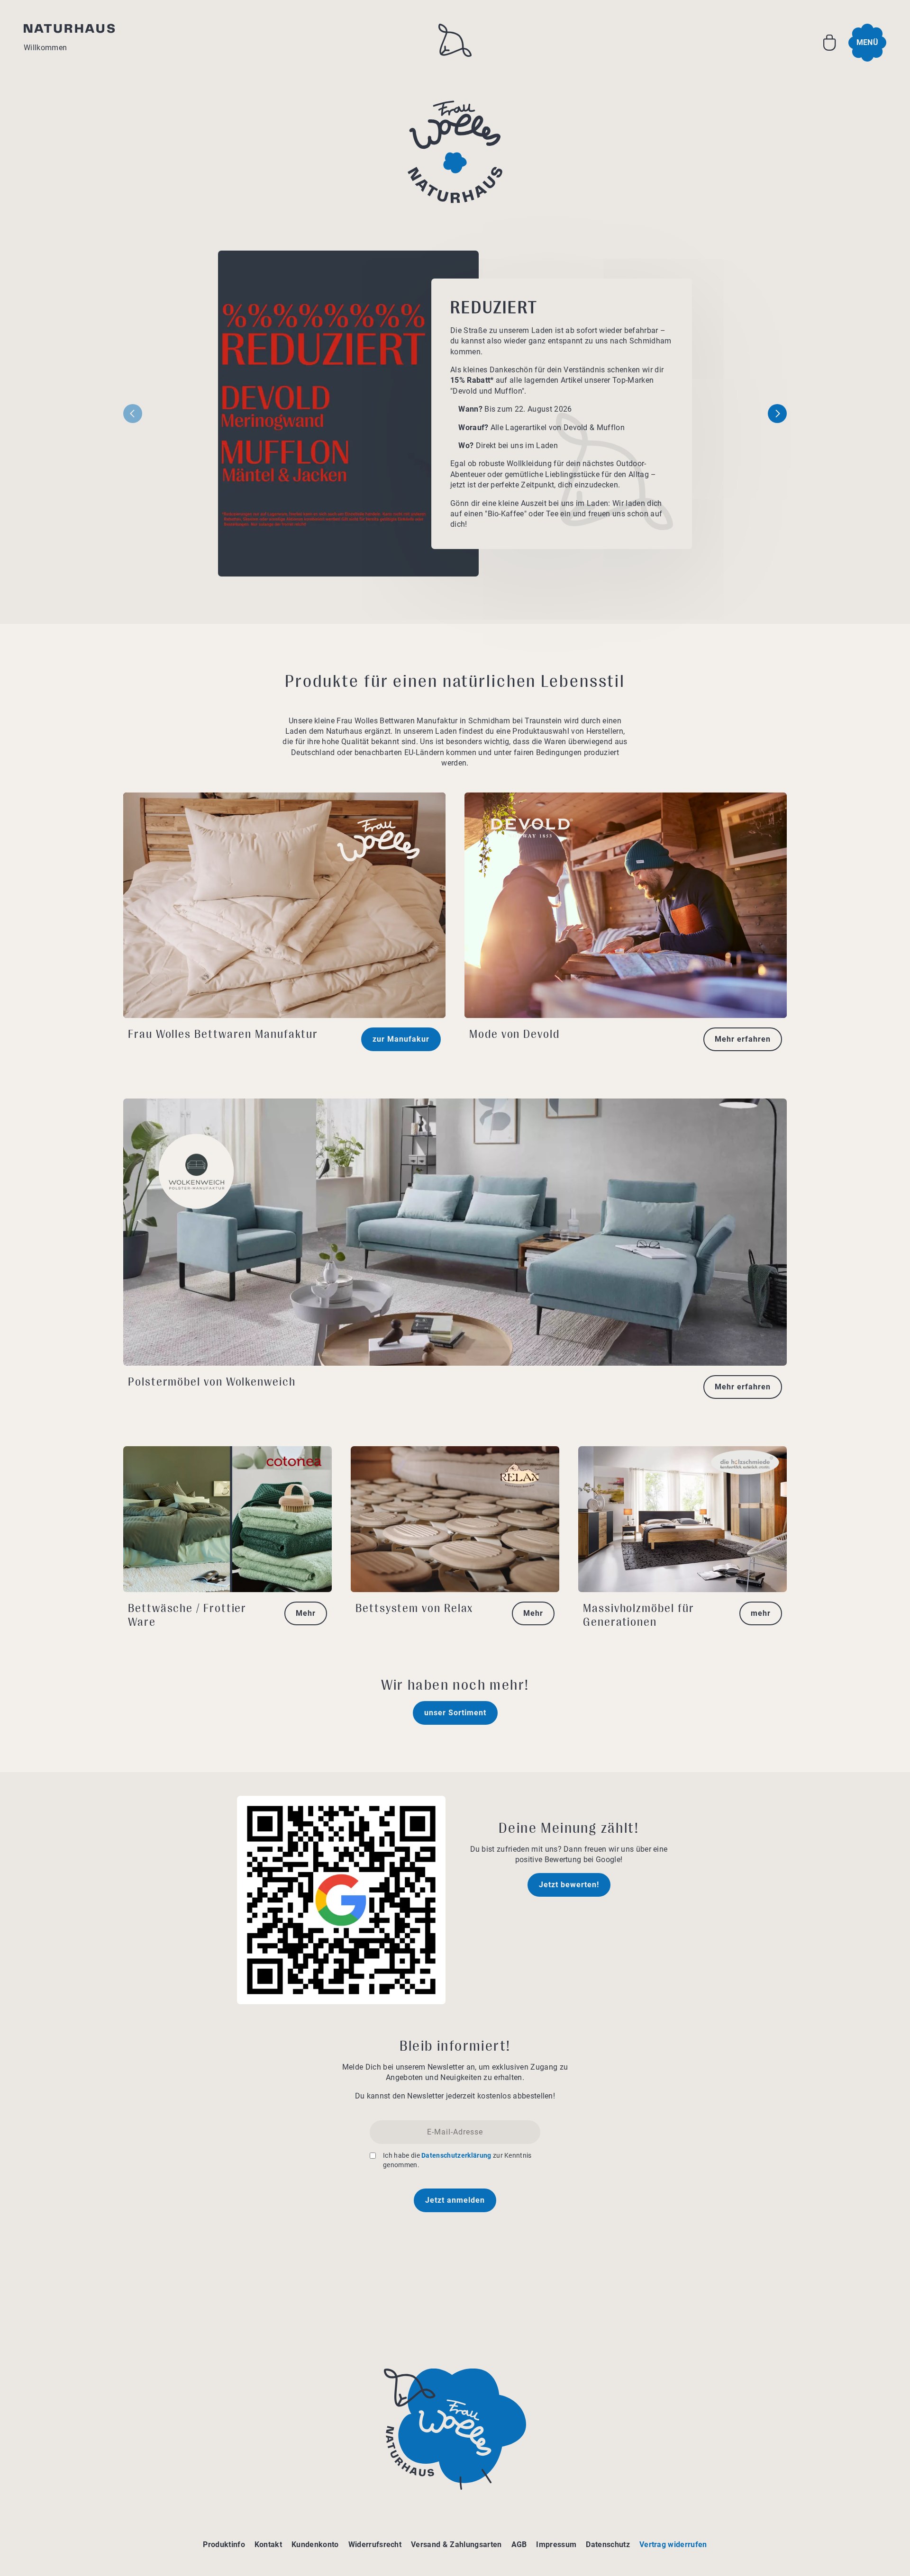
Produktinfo (224, 2544)
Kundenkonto (315, 2544)
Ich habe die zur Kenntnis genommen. (457, 2160)
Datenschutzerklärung (456, 2155)
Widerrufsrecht (375, 2544)
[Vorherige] (133, 414)
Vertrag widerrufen (673, 2544)
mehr (761, 1613)
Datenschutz (608, 2544)
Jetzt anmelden (455, 2200)
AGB (519, 2544)
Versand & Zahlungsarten (456, 2544)
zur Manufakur (401, 1039)
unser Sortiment (455, 1713)
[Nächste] (777, 414)
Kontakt (268, 2544)
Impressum (556, 2544)
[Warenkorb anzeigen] (829, 43)
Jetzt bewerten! (569, 1885)
